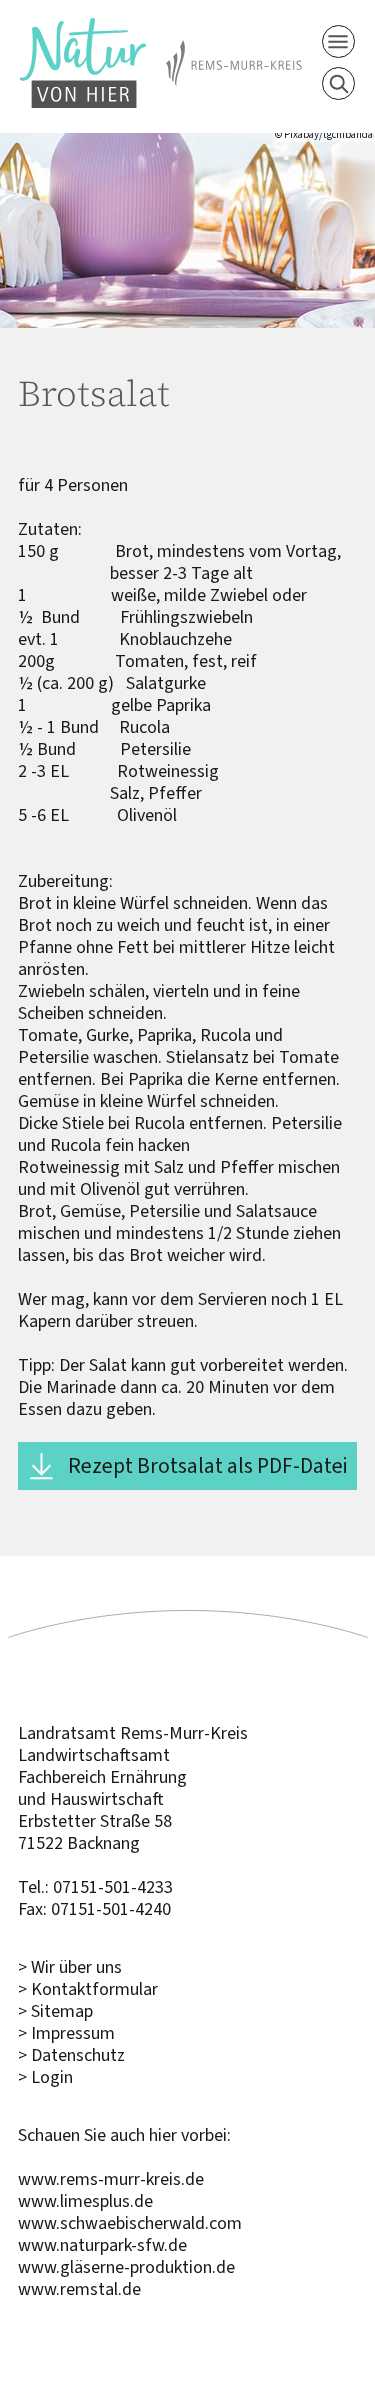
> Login (45, 2077)
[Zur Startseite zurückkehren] (83, 29)
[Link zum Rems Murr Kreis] (234, 51)
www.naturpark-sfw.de (102, 2245)
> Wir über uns (70, 1967)
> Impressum (66, 2033)
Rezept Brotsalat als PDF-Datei (207, 1465)
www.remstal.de (79, 2289)
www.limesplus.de (85, 2201)
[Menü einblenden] (338, 41)
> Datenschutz (71, 2055)
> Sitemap (55, 2011)
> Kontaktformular (88, 1989)
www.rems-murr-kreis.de (111, 2179)
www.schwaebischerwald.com (130, 2223)
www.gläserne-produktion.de (126, 2267)
